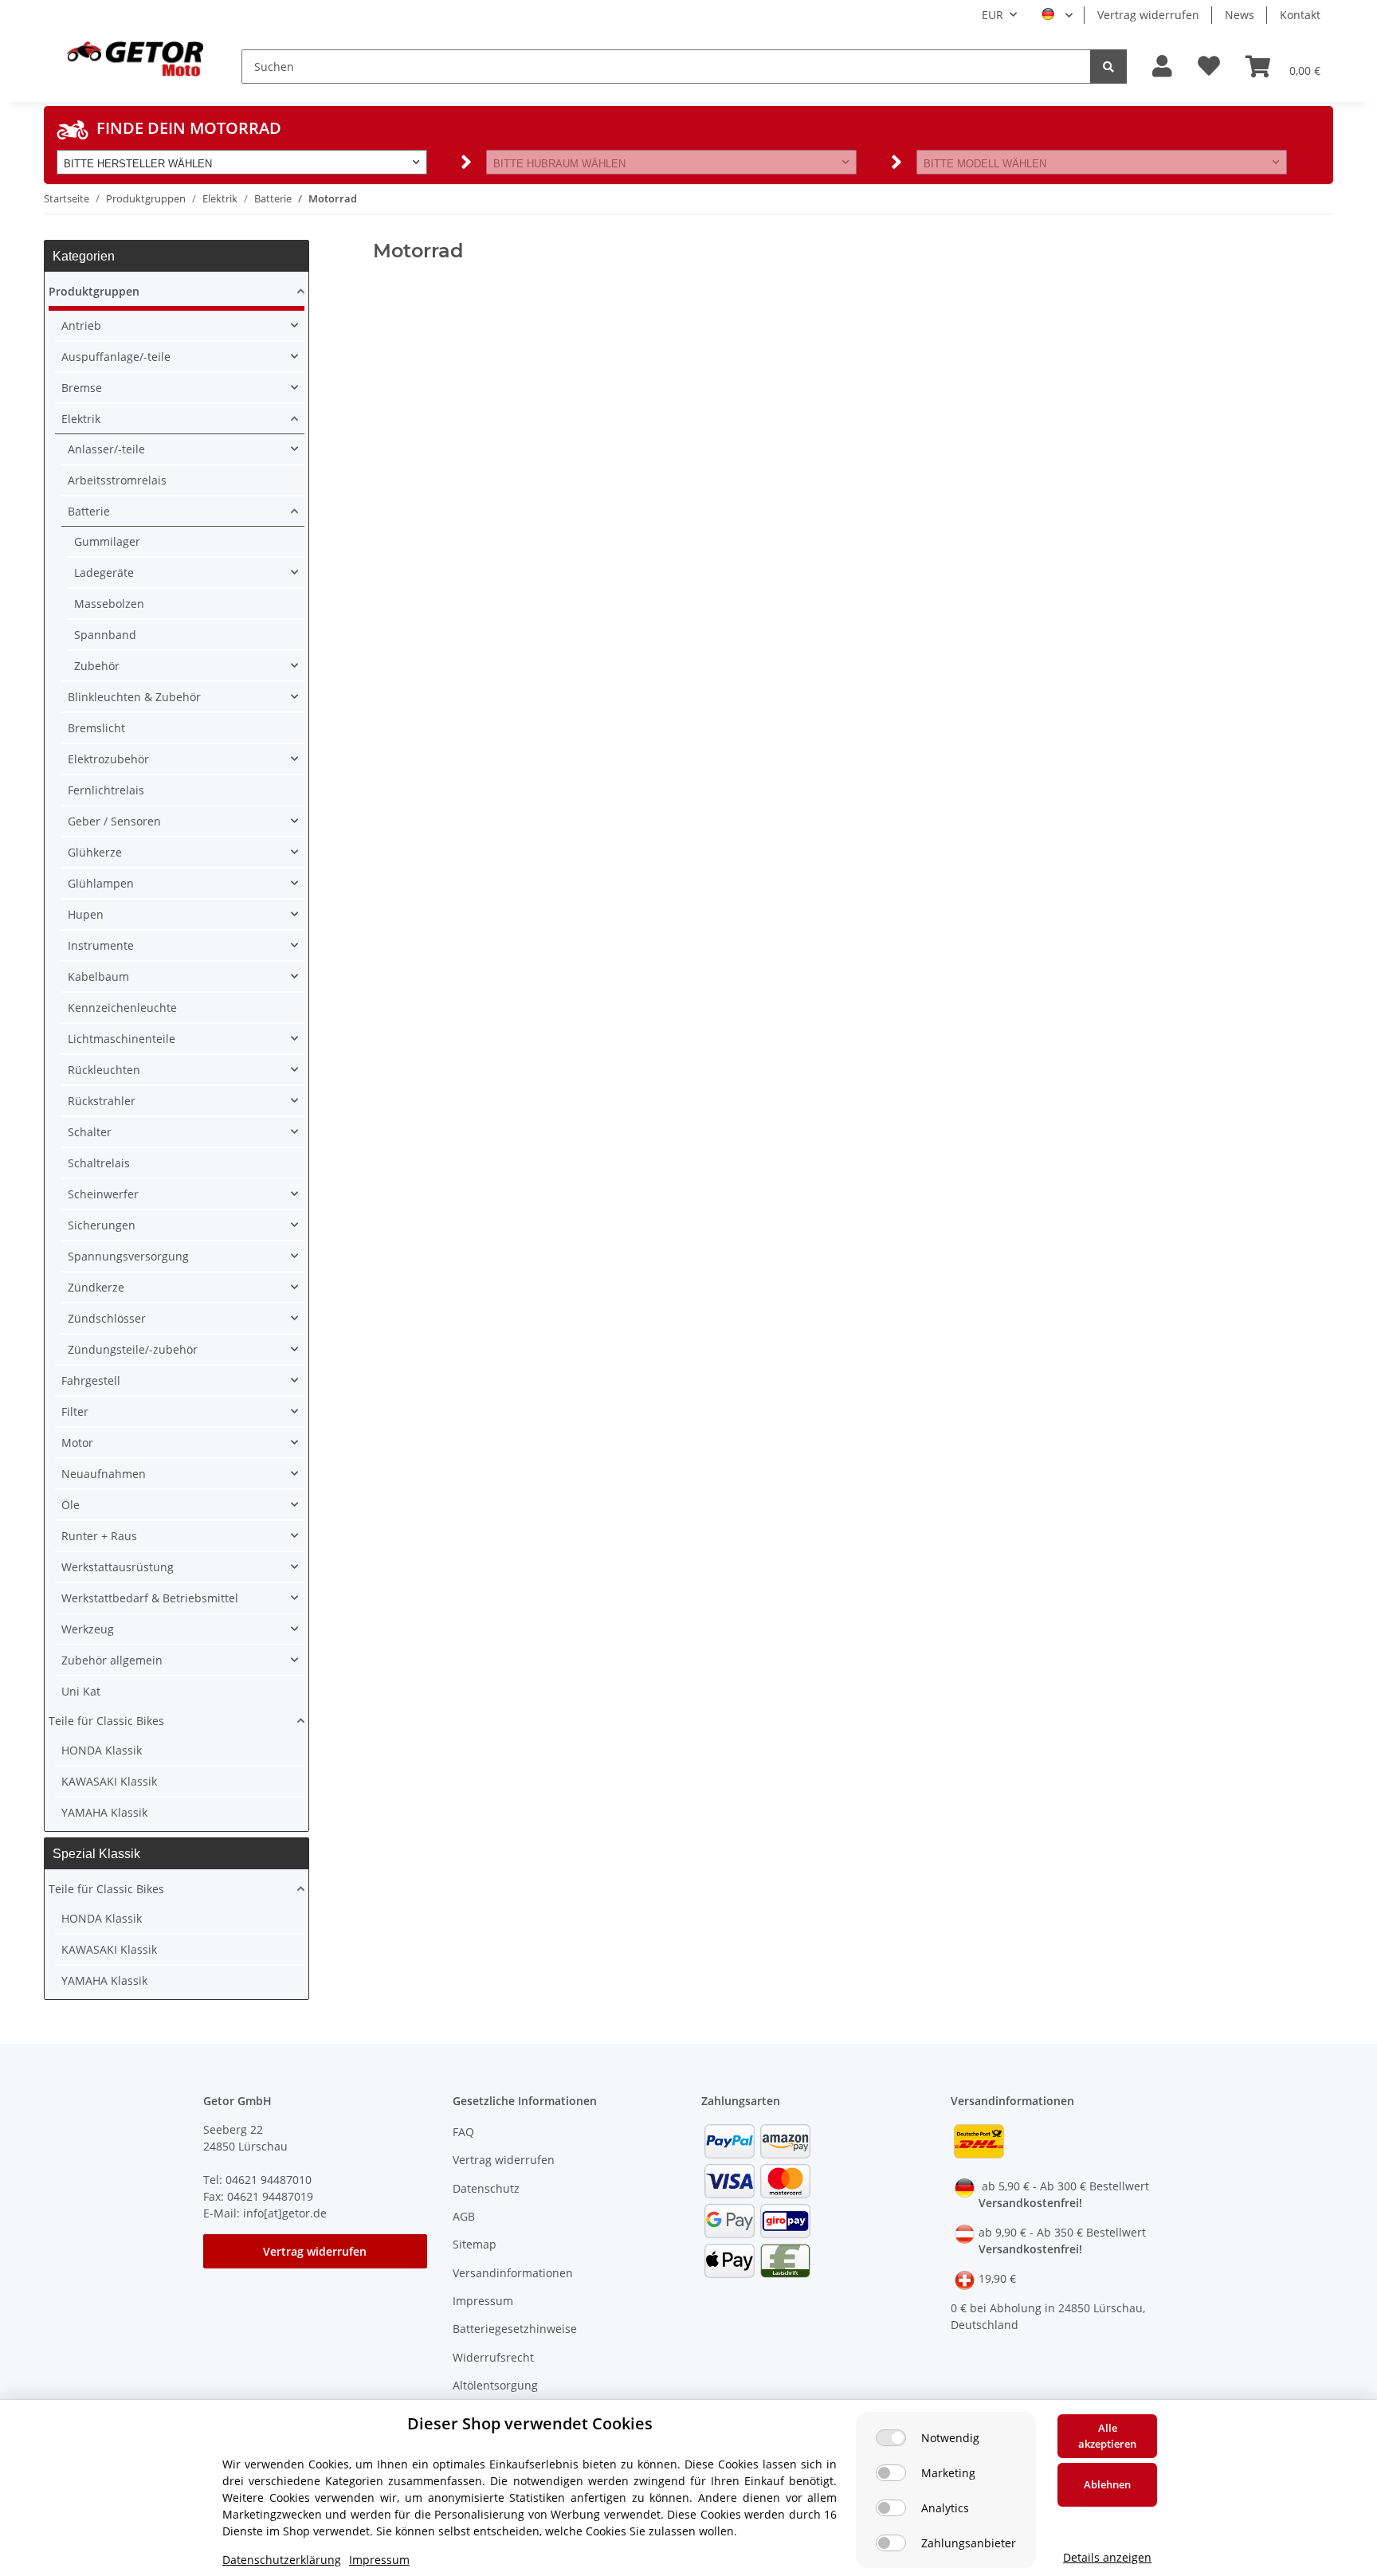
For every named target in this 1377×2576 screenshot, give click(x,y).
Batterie (89, 511)
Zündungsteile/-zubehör (133, 1349)
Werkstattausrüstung (118, 1567)
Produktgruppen (94, 291)
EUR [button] (993, 15)
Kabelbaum (98, 976)
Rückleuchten (104, 1070)
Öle (71, 1505)
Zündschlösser (107, 1318)
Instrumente (101, 945)
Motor (77, 1443)
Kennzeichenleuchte (122, 1008)
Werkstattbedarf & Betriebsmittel (150, 1598)
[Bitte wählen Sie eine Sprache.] (1057, 15)
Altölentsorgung (495, 2385)
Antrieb (81, 325)
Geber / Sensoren (114, 821)
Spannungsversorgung (128, 1256)
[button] (1162, 67)
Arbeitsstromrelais (117, 480)
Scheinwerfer (103, 1194)
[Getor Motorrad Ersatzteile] (133, 57)
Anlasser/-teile (106, 449)
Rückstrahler (102, 1101)
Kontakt (1300, 15)
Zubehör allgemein (112, 1660)
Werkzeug (88, 1629)
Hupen (86, 914)
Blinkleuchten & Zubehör (134, 697)
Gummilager (107, 541)
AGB (464, 2216)
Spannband (105, 635)
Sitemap (475, 2244)
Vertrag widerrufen (1148, 15)
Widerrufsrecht (493, 2357)
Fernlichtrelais (106, 790)
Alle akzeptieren (1107, 2436)
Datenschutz (486, 2188)
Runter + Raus (99, 1536)
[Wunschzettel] (1209, 67)
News (1240, 15)
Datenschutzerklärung (282, 2560)
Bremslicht (96, 728)
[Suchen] (1108, 67)
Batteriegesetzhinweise (515, 2329)
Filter (75, 1412)
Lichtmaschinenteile (122, 1039)
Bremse (82, 388)
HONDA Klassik (102, 1750)
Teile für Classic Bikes (106, 1721)
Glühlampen (101, 883)
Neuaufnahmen (104, 1474)
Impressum (483, 2301)
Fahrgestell (91, 1380)
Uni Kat (81, 1691)
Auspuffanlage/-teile (116, 357)
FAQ (463, 2132)
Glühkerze (95, 852)
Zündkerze (96, 1287)
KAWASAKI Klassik (109, 1781)
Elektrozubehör (108, 759)
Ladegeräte (104, 572)
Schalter (90, 1132)
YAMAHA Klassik (104, 1812)
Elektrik (81, 419)
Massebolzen (109, 604)
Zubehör (97, 666)
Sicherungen (102, 1225)
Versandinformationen (513, 2273)
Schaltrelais (99, 1163)
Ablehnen (1107, 2484)
